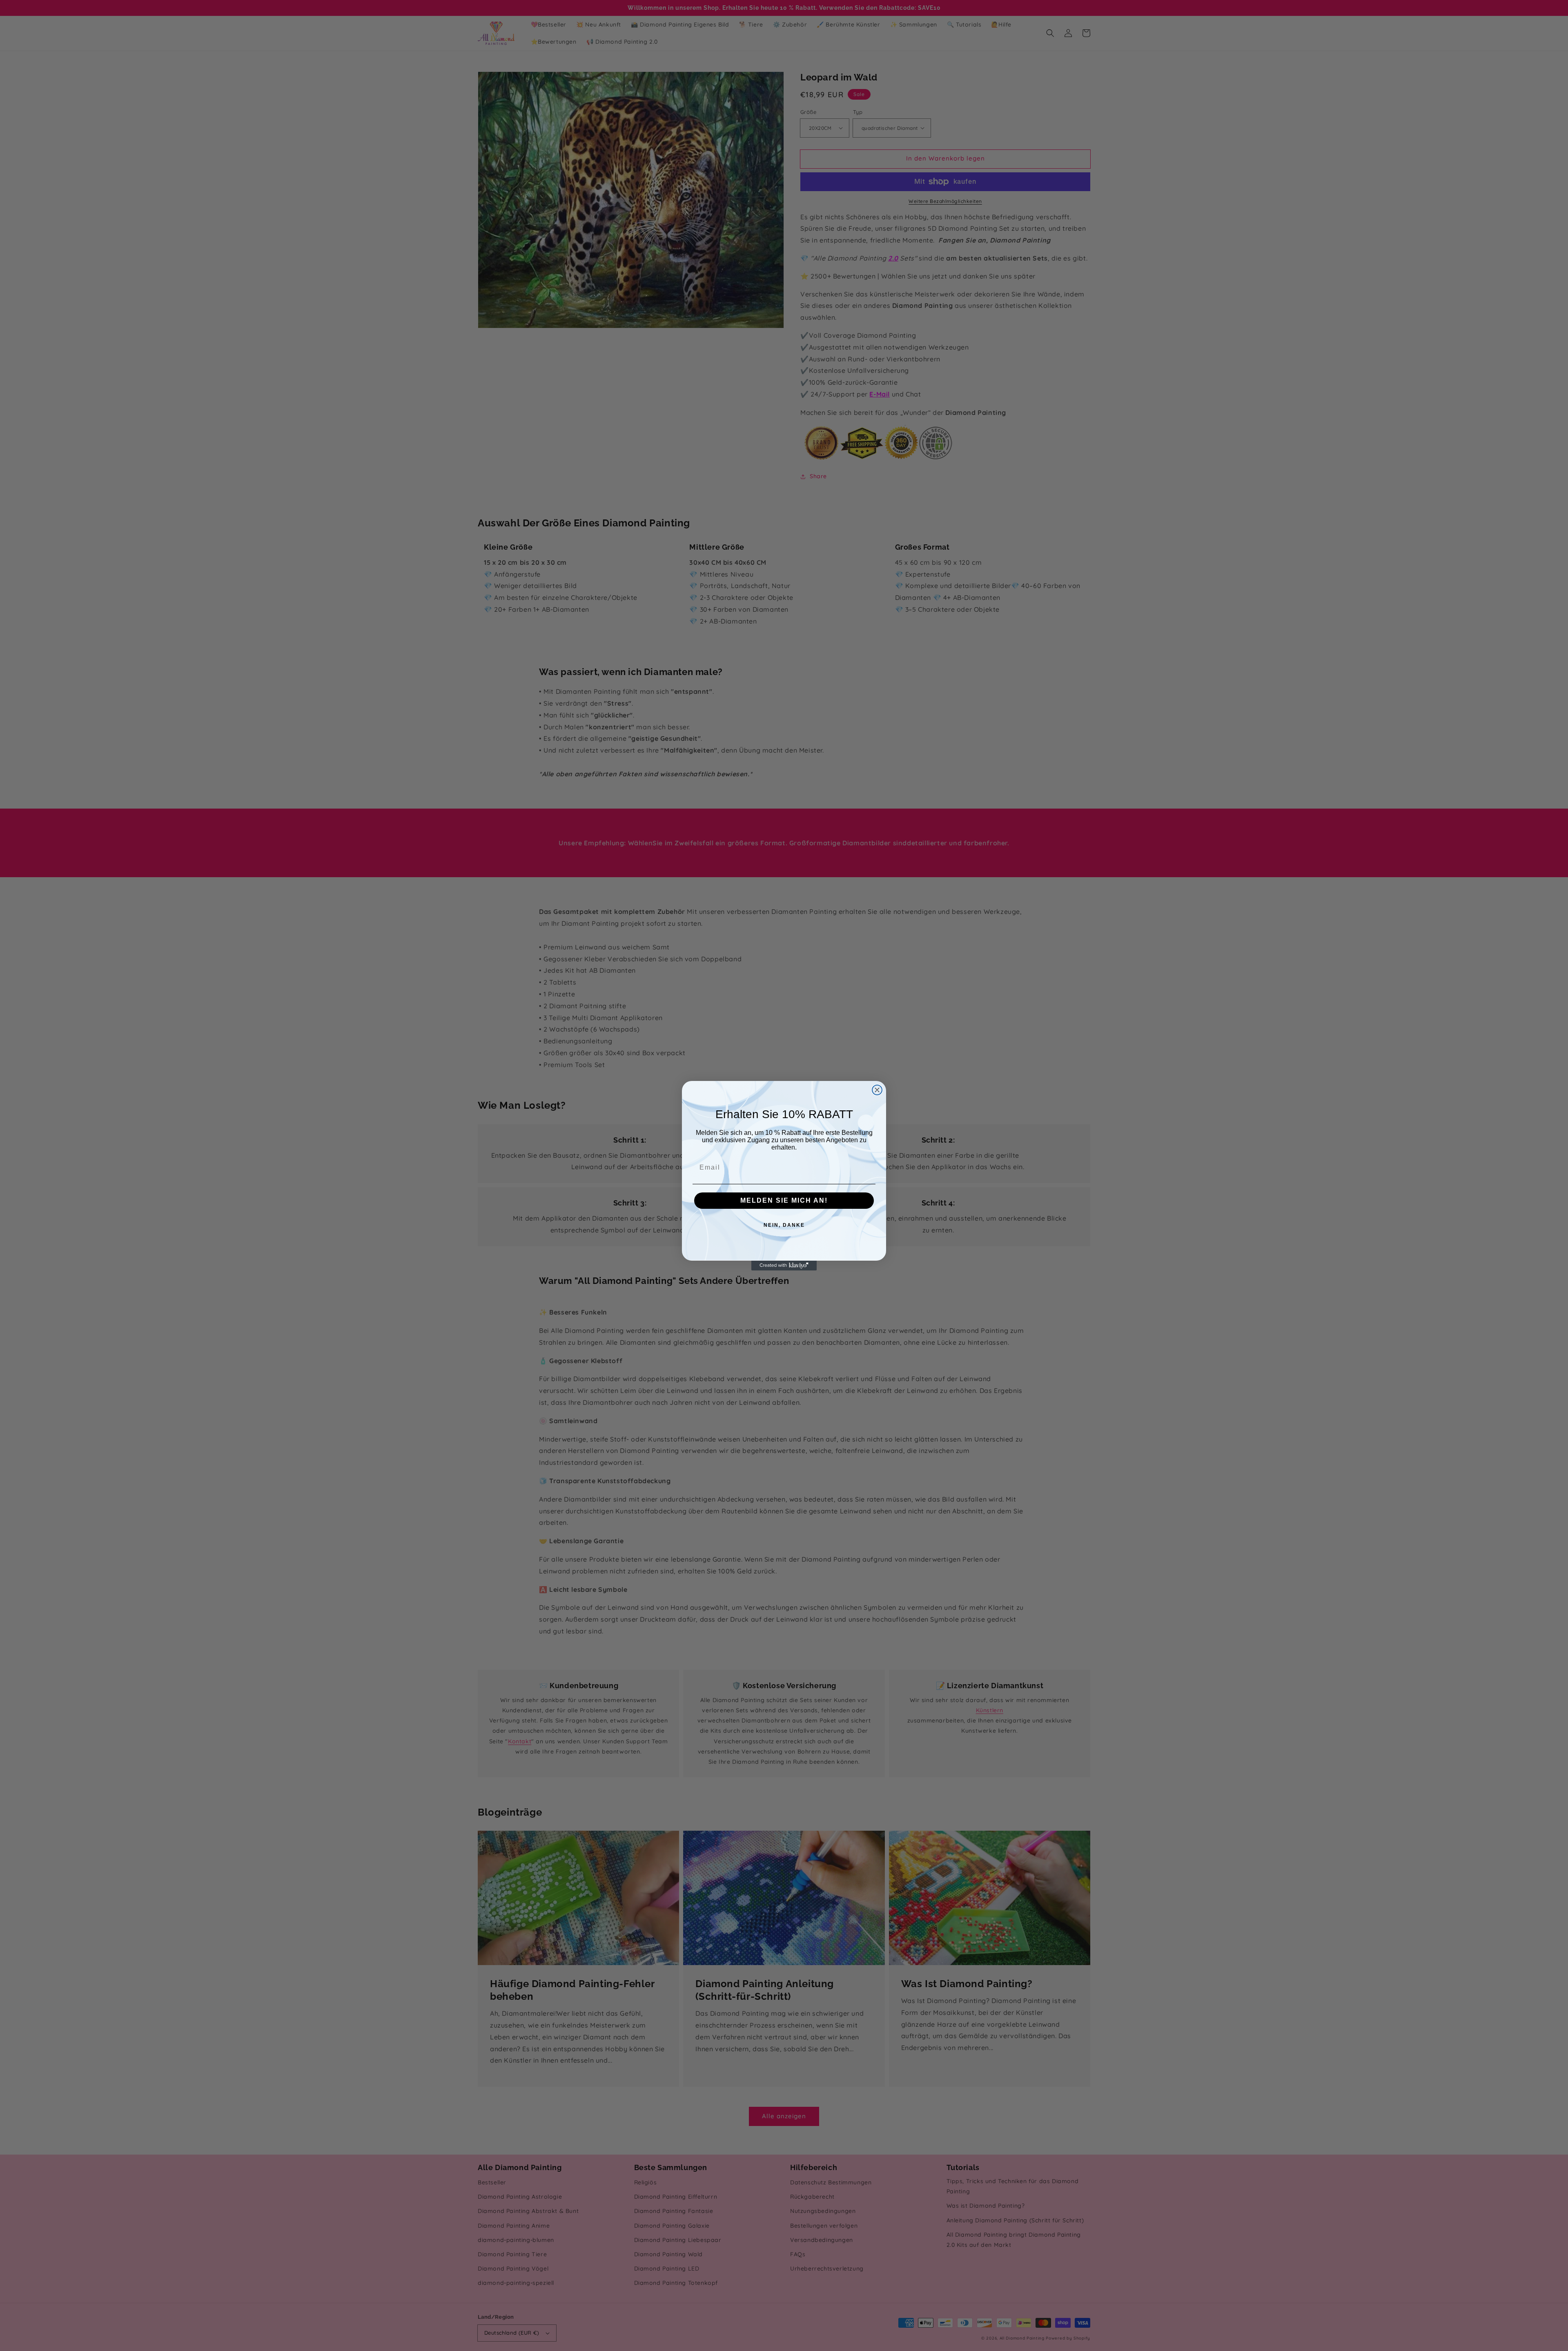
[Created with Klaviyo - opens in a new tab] (784, 1266)
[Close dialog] (877, 1090)
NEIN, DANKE (784, 1225)
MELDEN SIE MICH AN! (784, 1200)
